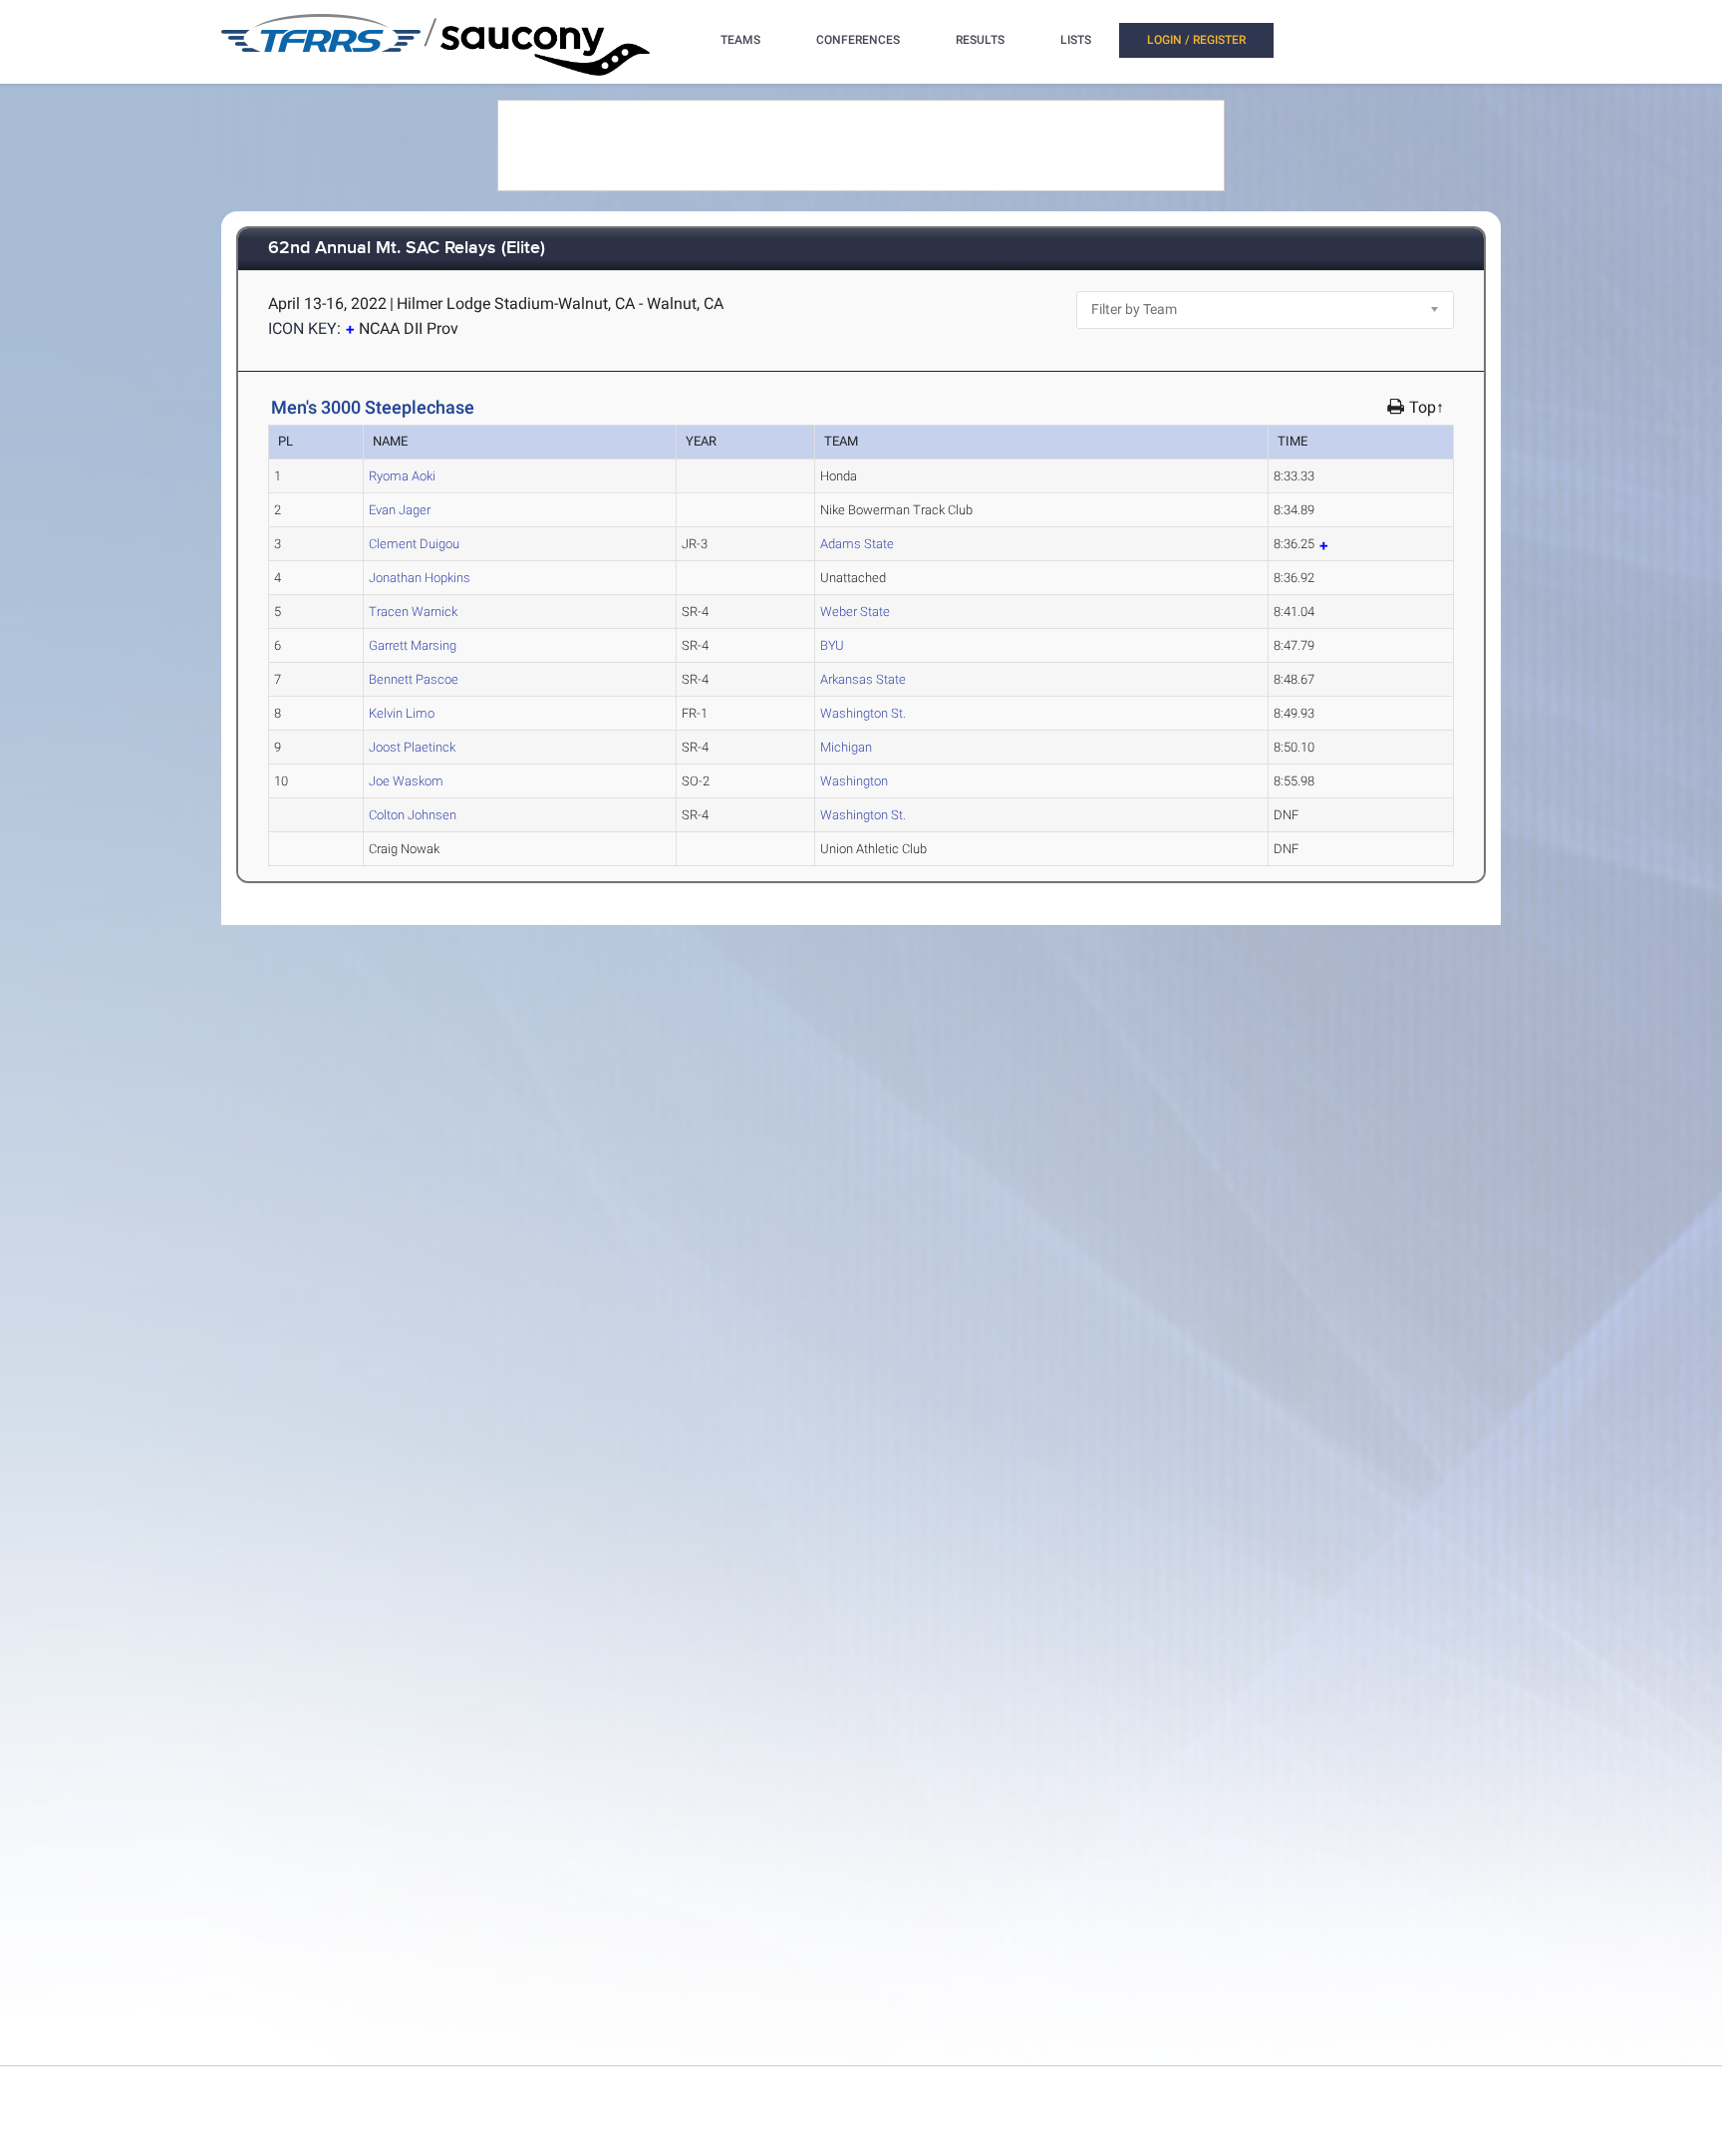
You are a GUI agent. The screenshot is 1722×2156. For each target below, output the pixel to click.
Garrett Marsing (413, 645)
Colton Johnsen (413, 815)
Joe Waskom (406, 781)
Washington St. (863, 713)
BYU (832, 645)
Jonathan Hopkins (420, 578)
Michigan (846, 747)
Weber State (855, 612)
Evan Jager (400, 510)
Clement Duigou (414, 544)
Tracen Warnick (413, 612)
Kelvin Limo (402, 713)
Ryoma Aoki (402, 476)
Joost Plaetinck (412, 747)
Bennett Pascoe (414, 679)
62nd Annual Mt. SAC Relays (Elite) (407, 249)
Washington (854, 781)
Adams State (857, 544)
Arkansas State (863, 679)
